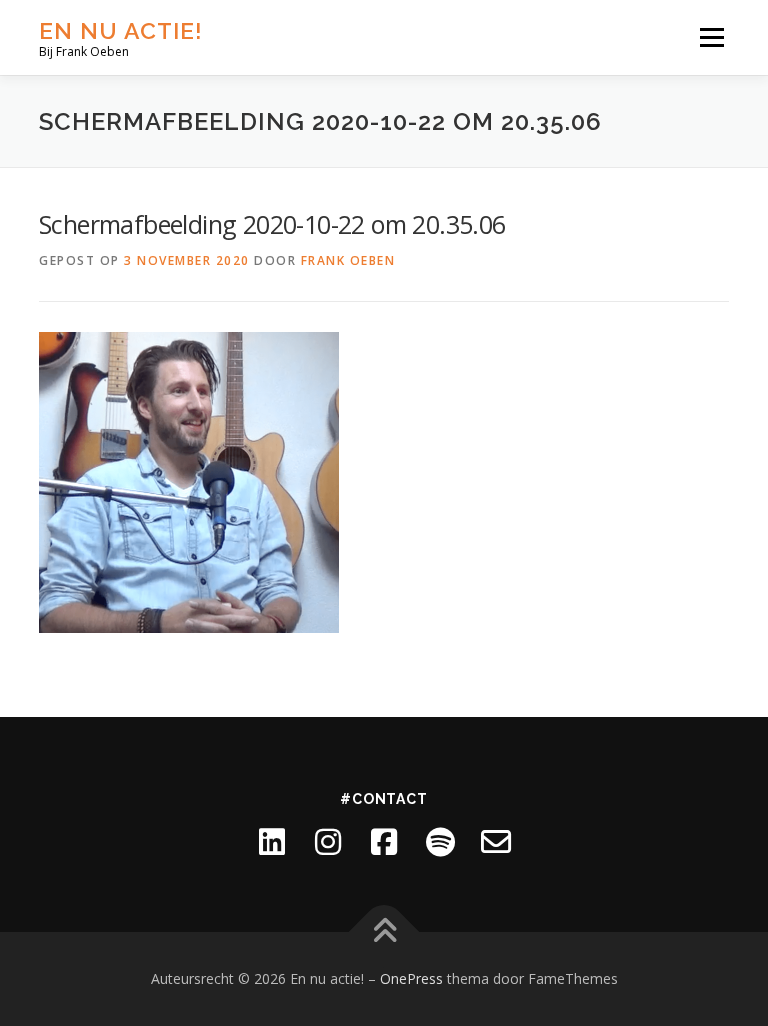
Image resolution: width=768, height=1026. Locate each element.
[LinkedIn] (272, 842)
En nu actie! (121, 30)
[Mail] (496, 842)
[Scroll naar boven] (384, 932)
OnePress (411, 978)
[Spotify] (440, 842)
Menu (711, 37)
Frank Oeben (348, 260)
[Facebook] (384, 842)
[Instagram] (328, 842)
